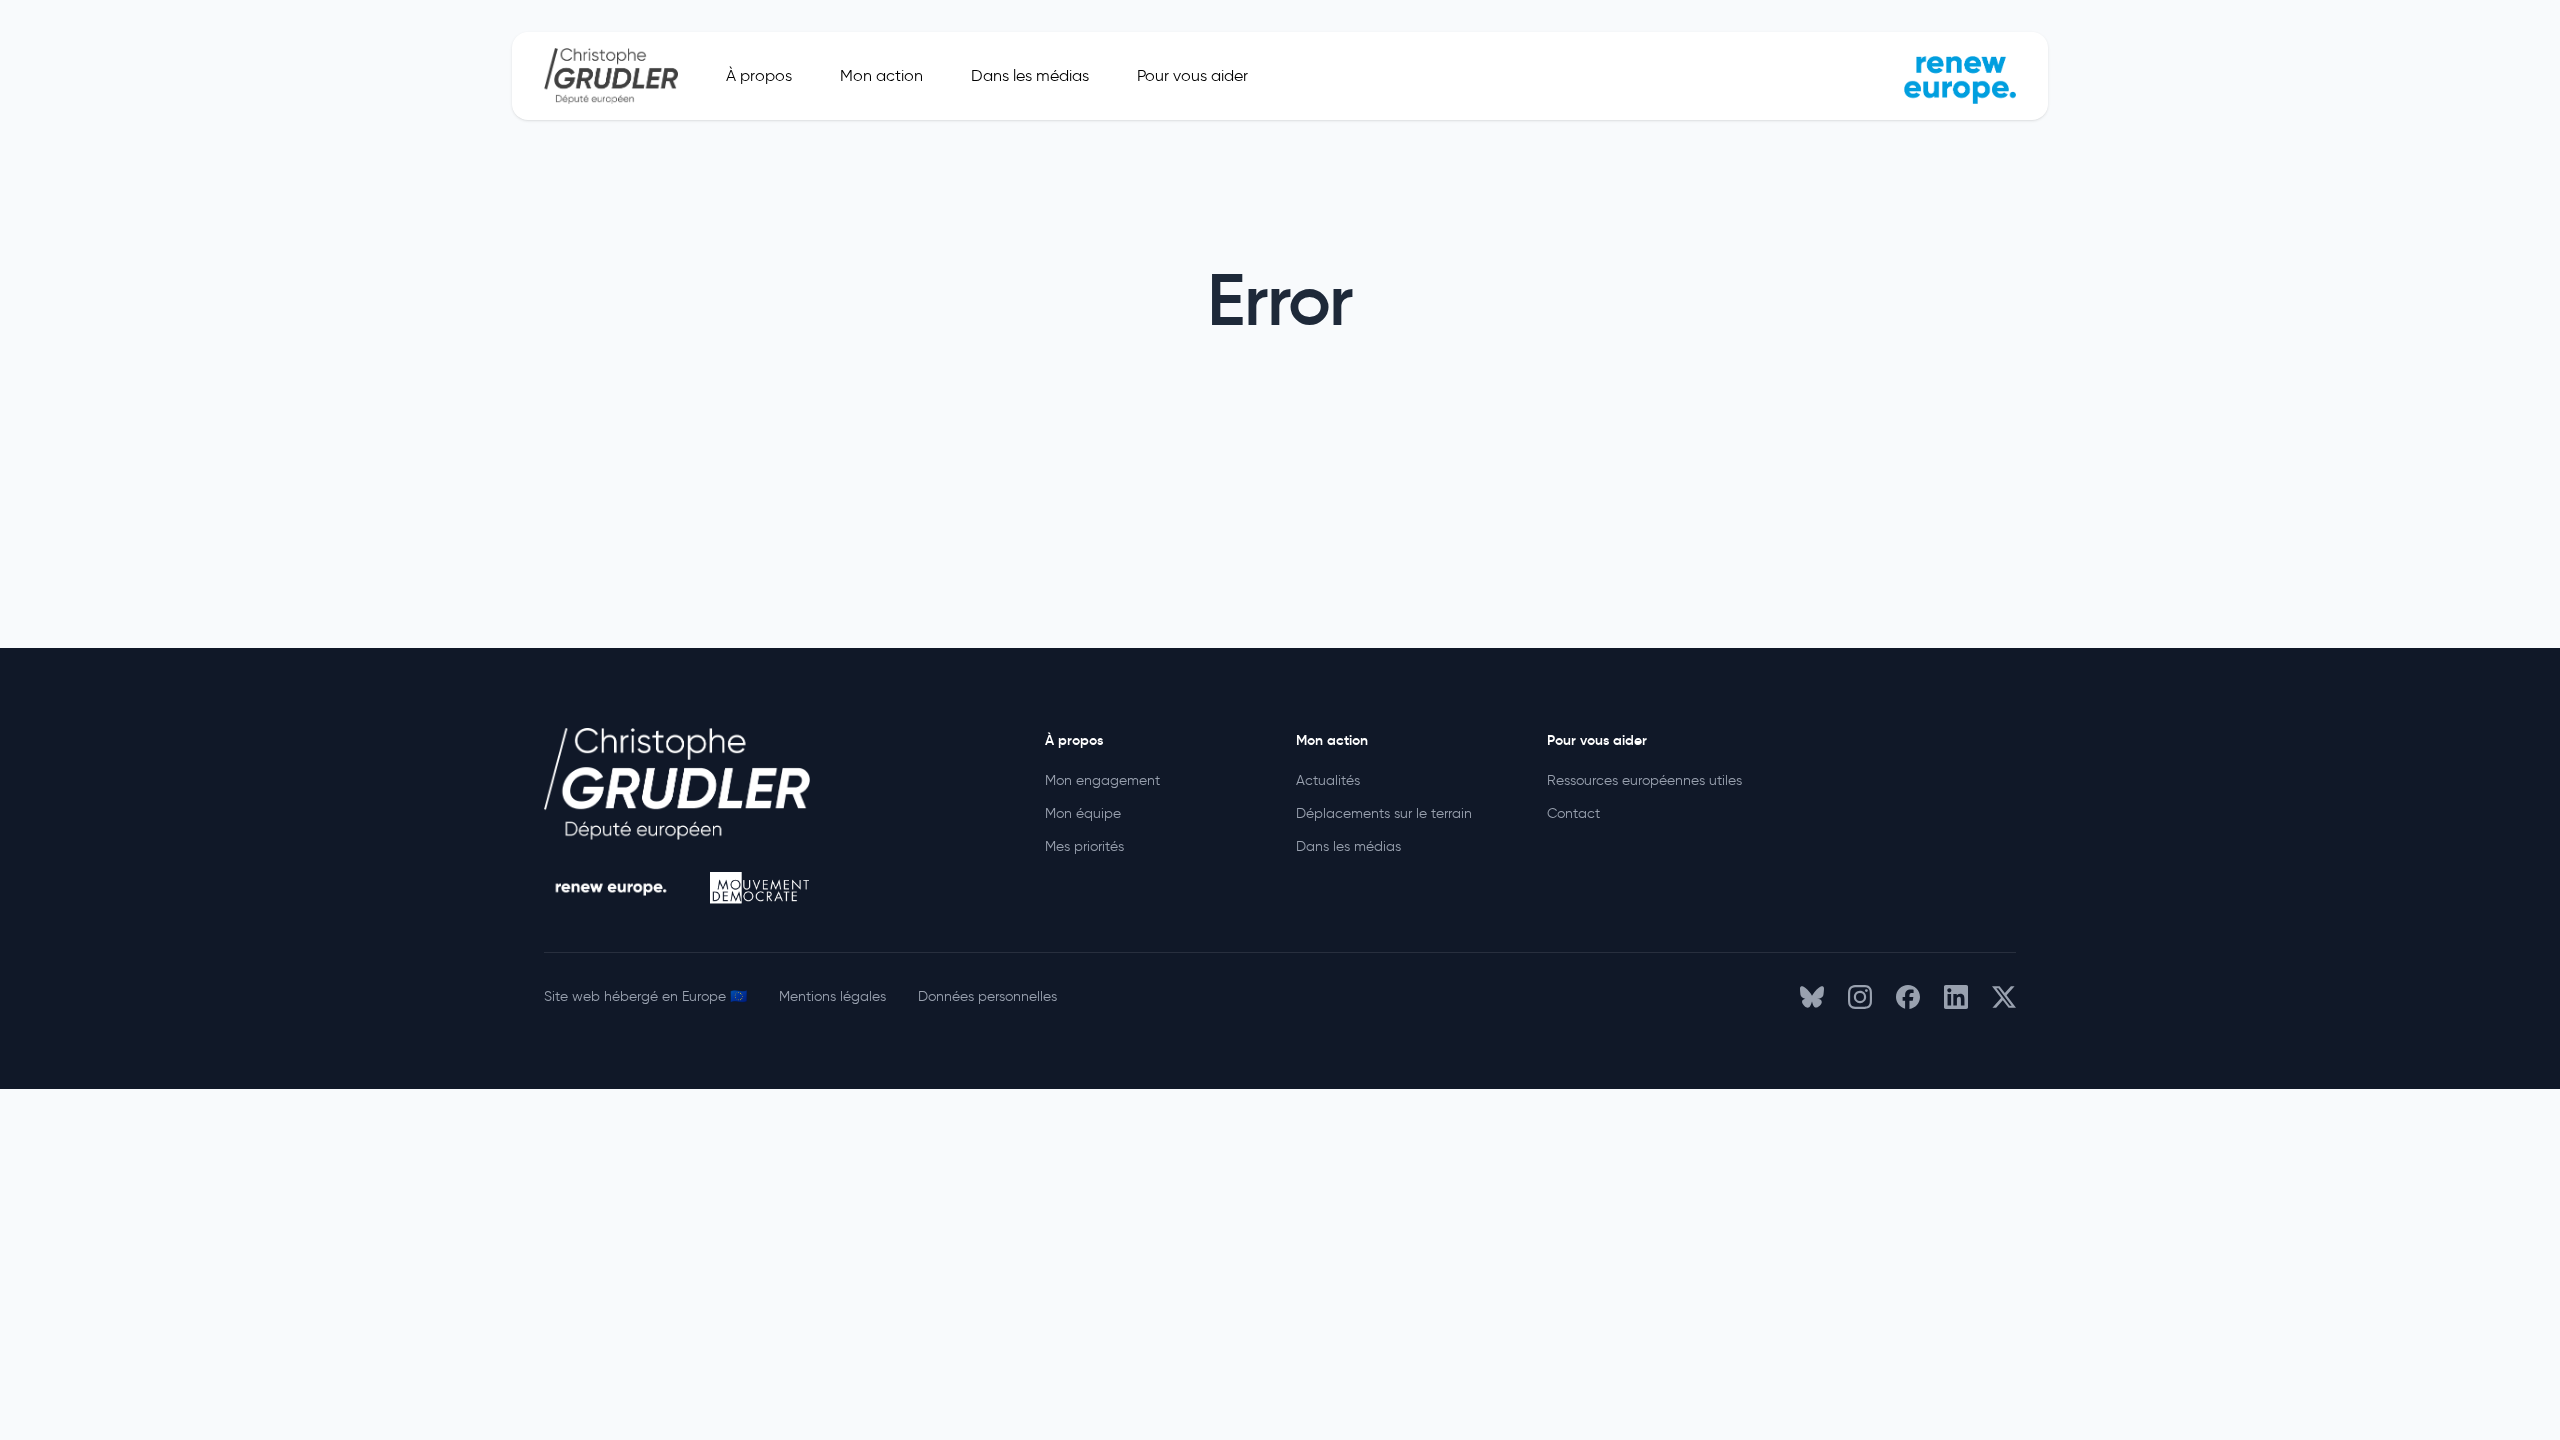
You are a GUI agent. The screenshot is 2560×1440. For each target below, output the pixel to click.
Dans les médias (1030, 75)
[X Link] (2004, 997)
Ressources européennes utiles (1644, 780)
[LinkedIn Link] (1956, 997)
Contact (1573, 813)
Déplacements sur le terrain (1384, 813)
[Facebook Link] (1908, 997)
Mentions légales (832, 996)
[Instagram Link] (1860, 997)
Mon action (881, 75)
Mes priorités (1084, 846)
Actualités (1328, 780)
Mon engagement (1102, 780)
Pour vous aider (1192, 75)
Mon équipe (1083, 813)
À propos (759, 75)
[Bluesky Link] (1812, 997)
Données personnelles (987, 996)
